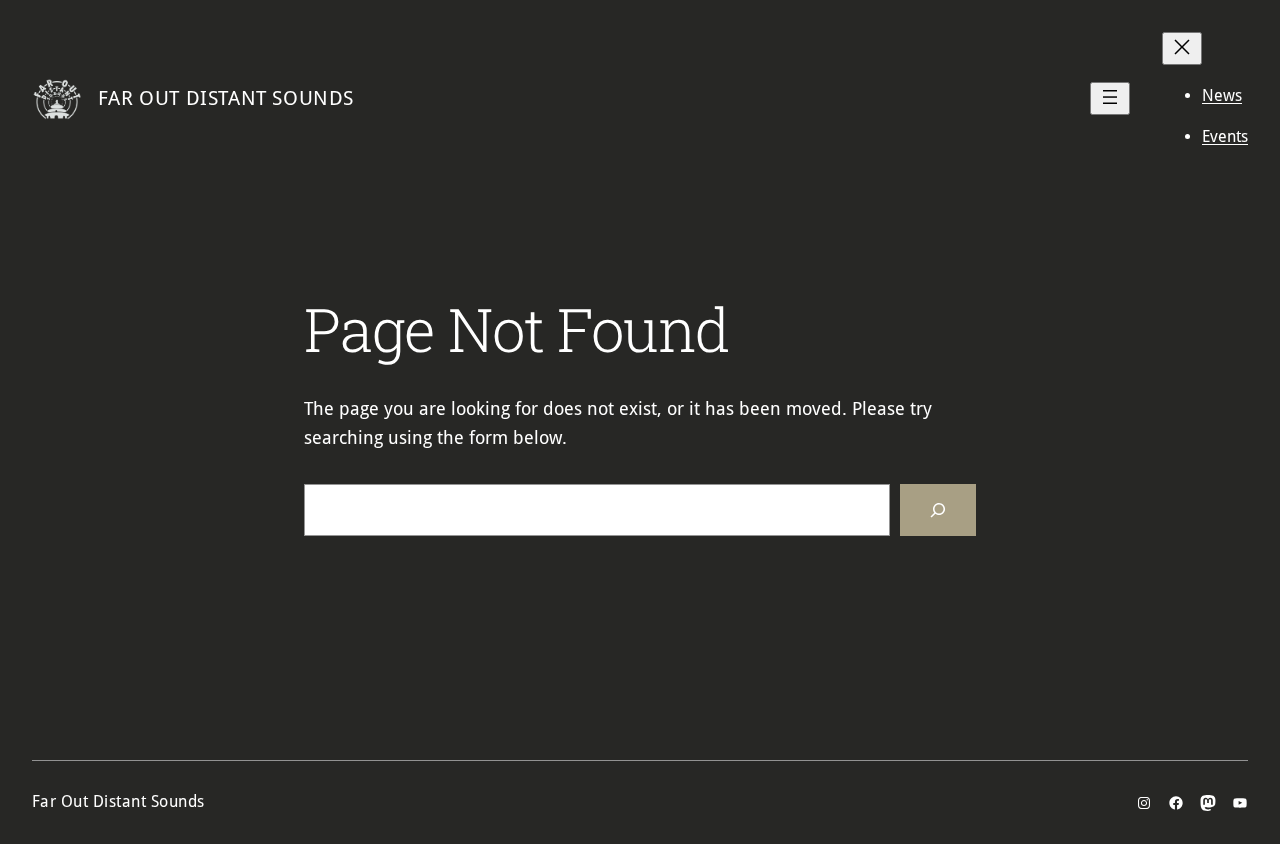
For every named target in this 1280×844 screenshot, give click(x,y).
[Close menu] (1182, 48)
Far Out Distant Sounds (226, 98)
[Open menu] (1110, 98)
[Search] (938, 510)
